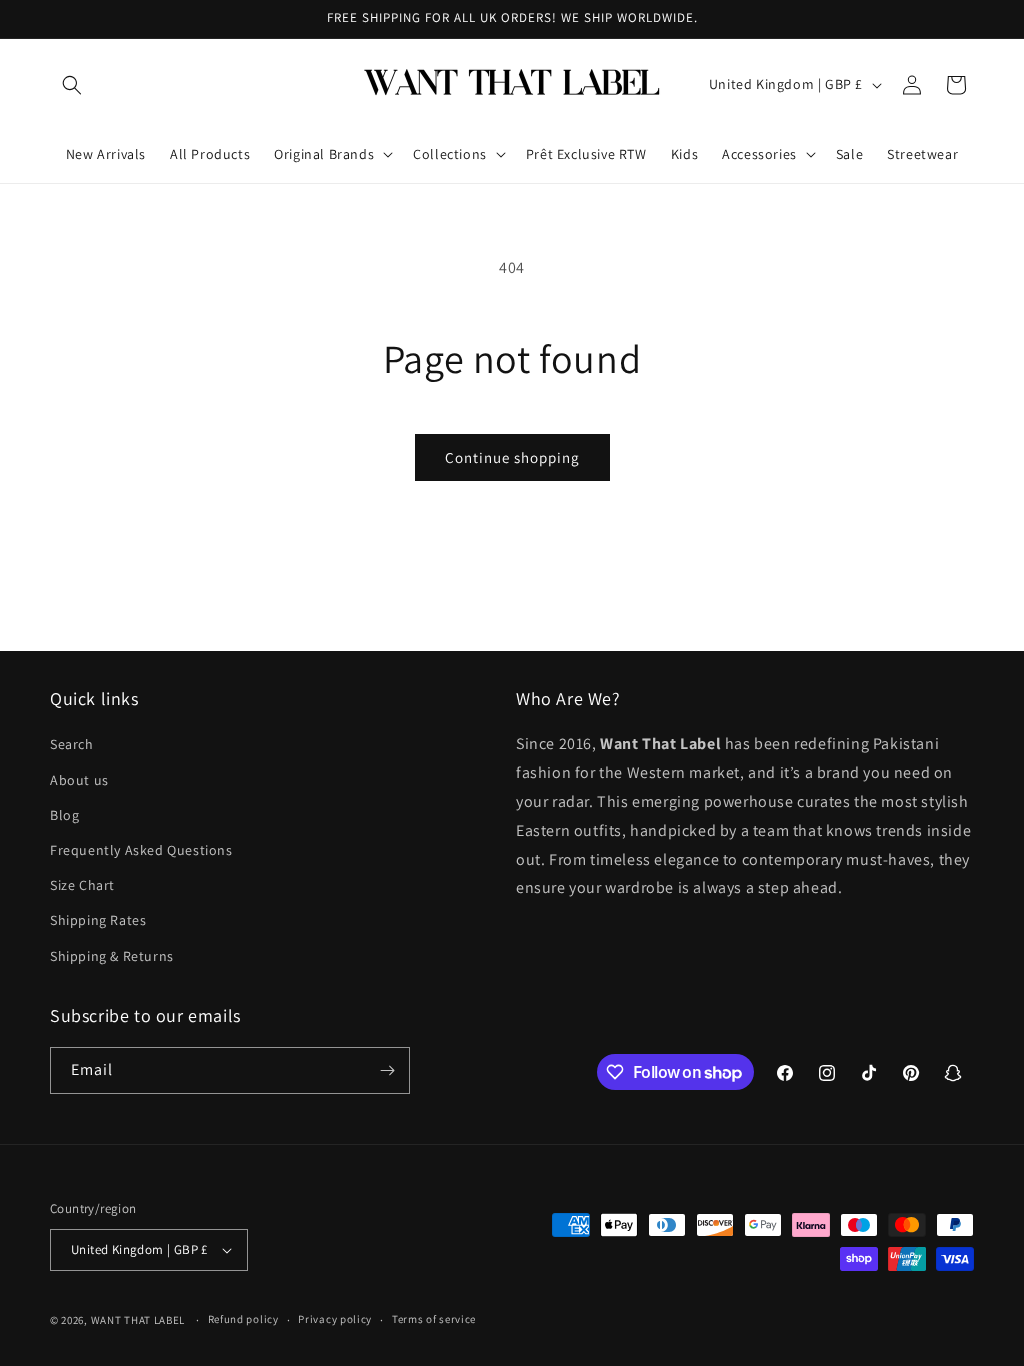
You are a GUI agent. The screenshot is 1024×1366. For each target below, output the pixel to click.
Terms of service (434, 1319)
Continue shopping (512, 457)
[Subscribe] (387, 1070)
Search (72, 744)
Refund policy (243, 1319)
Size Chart (82, 885)
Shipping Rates (98, 920)
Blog (64, 815)
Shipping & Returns (112, 956)
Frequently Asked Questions (141, 850)
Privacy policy (335, 1319)
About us (79, 780)
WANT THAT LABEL (138, 1320)
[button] (72, 85)
